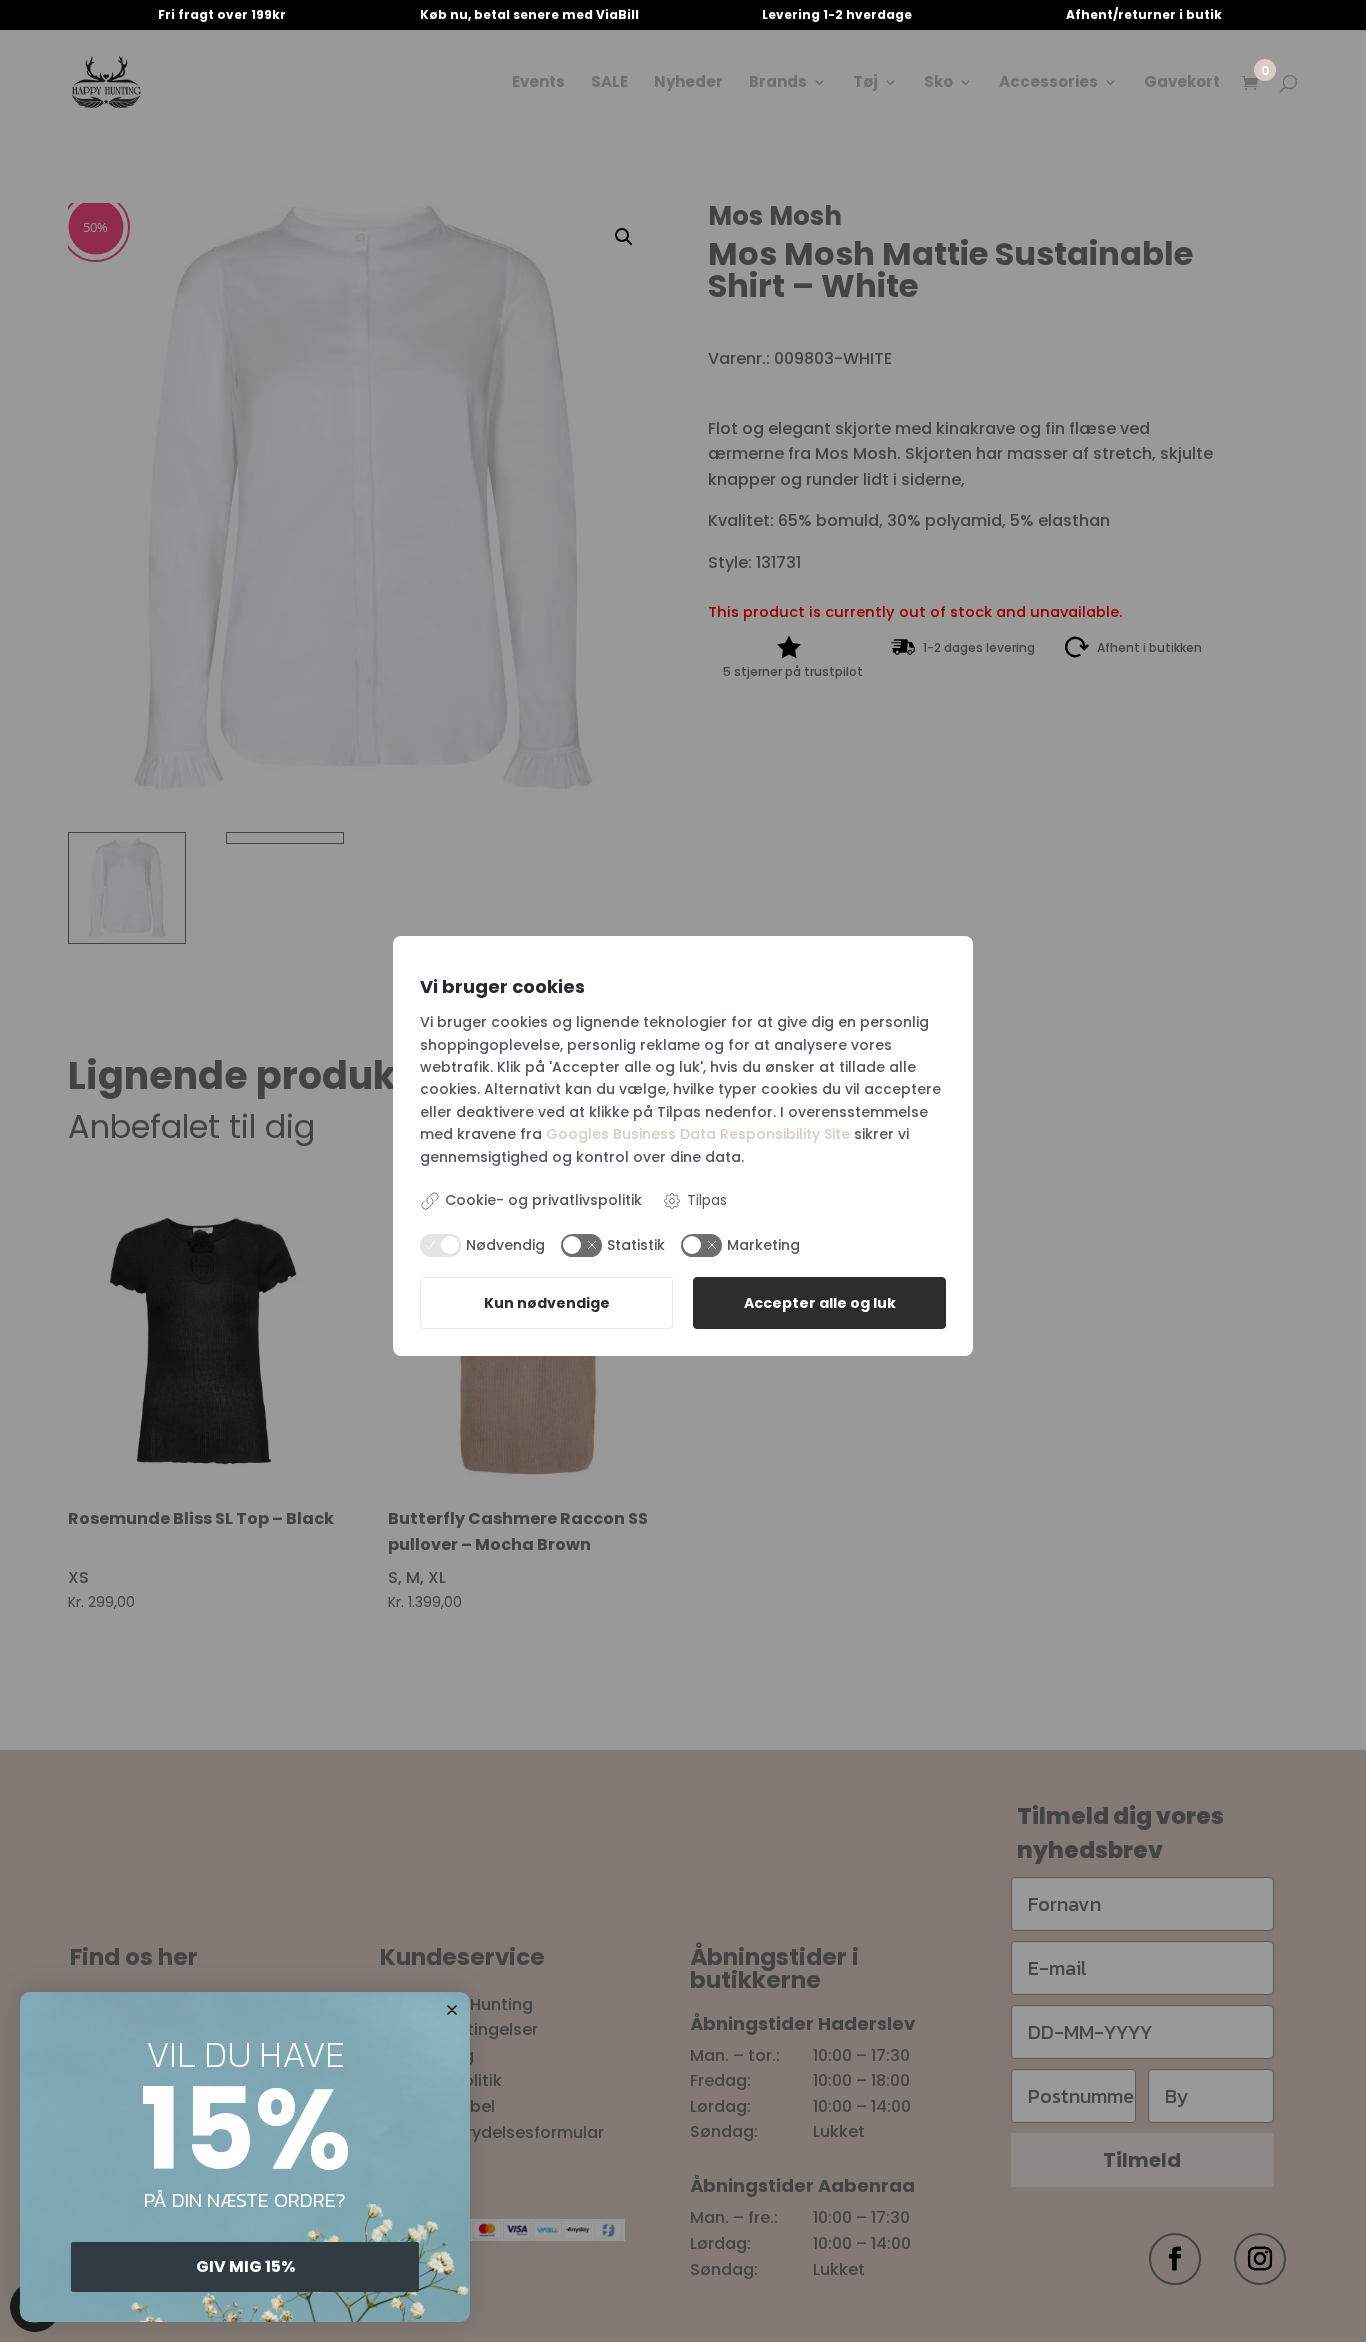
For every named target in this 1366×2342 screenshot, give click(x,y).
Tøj (865, 83)
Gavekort (1182, 83)
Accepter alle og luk (820, 1303)
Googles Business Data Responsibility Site (698, 1134)
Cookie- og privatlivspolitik (543, 1200)
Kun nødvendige (547, 1303)
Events (538, 83)
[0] (1250, 84)
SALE (609, 83)
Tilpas (707, 1200)
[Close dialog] (452, 2010)
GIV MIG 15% (245, 2266)
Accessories (1048, 83)
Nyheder (688, 83)
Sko (938, 83)
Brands (778, 83)
